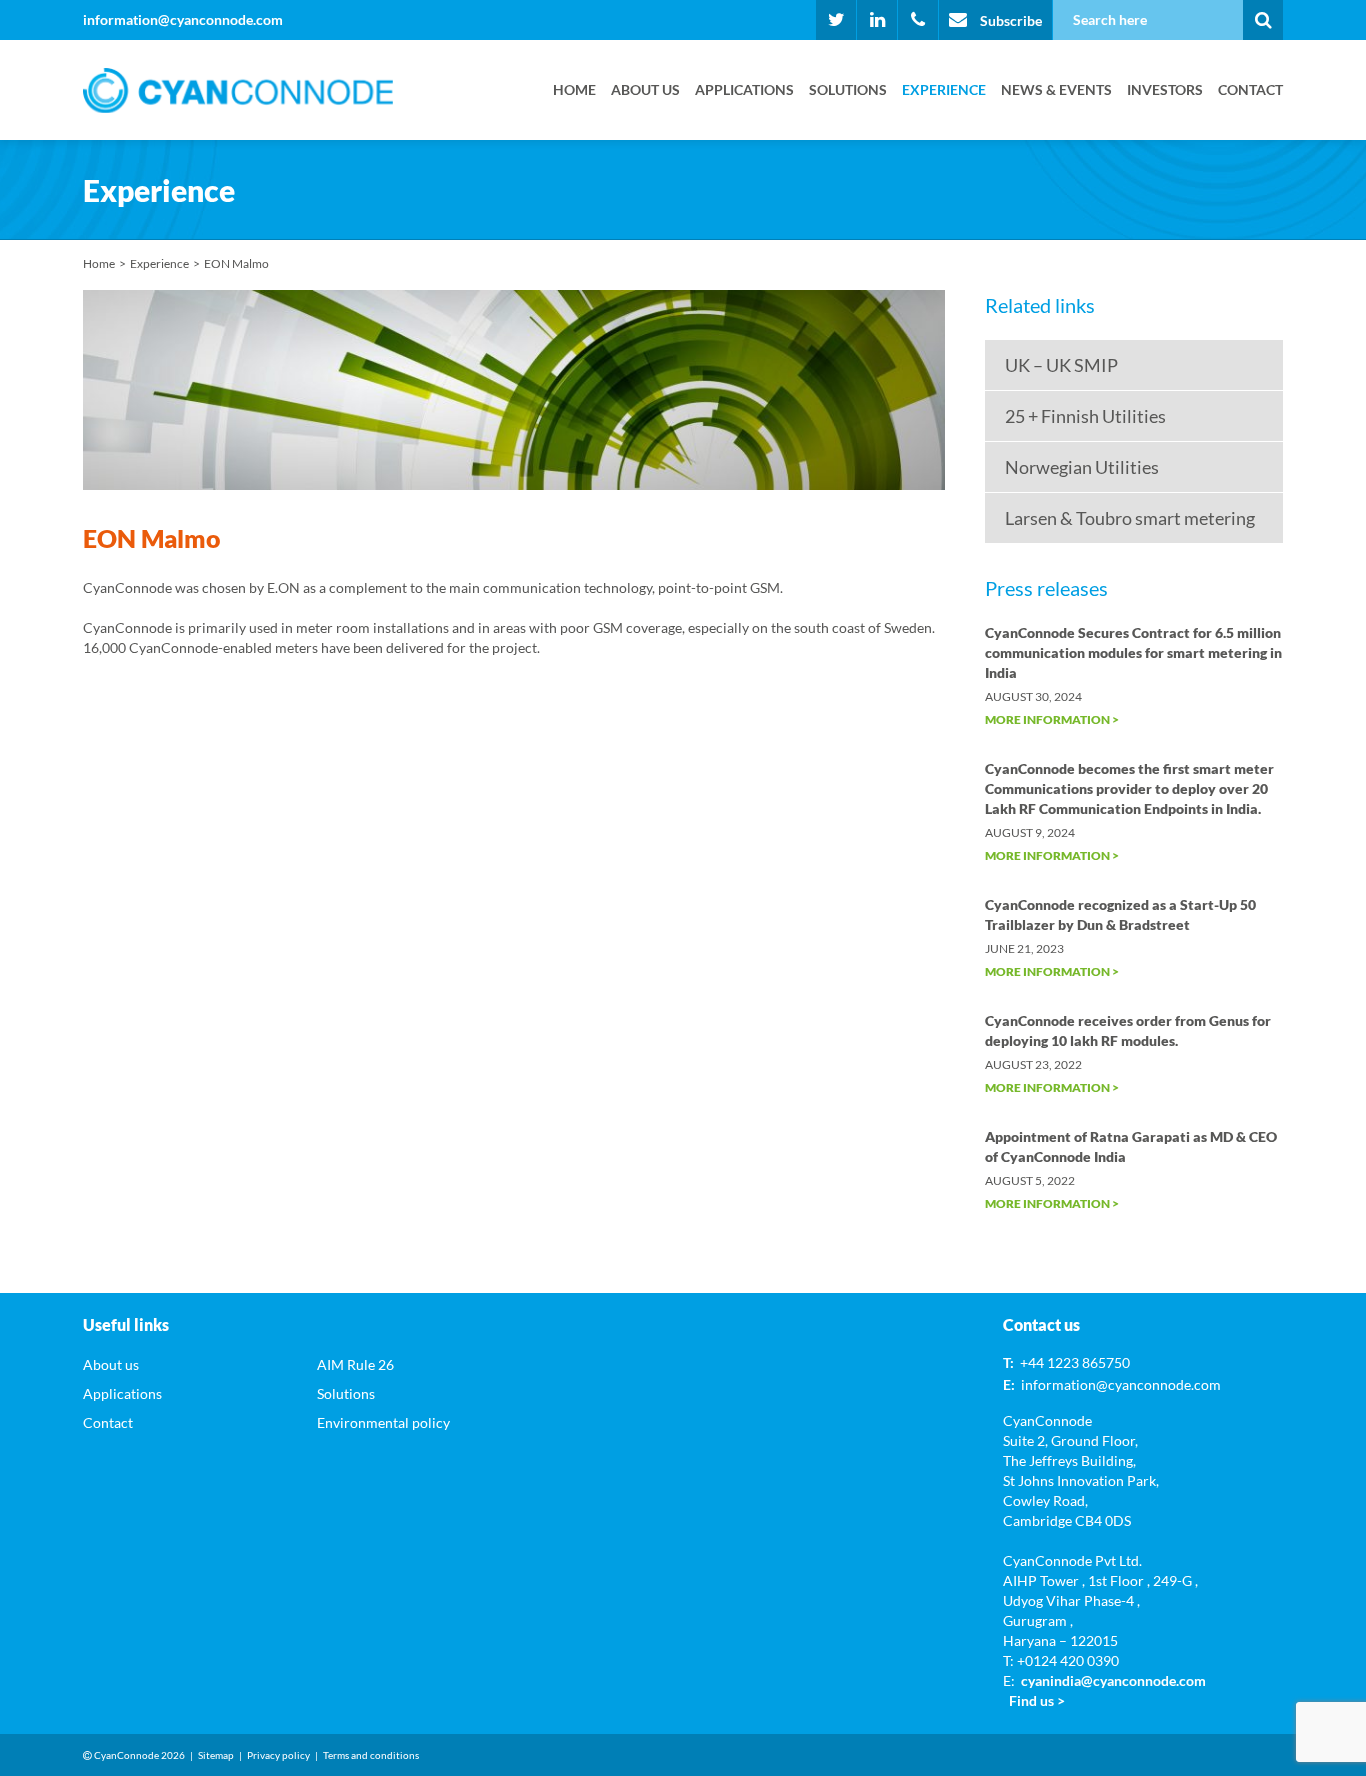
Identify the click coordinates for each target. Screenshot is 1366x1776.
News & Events (1056, 89)
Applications (744, 89)
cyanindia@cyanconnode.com (1113, 1680)
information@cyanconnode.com (183, 19)
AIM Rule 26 (355, 1364)
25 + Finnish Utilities (1085, 416)
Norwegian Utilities (1082, 467)
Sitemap (216, 1755)
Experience (944, 89)
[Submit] (1263, 20)
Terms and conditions (371, 1755)
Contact (1250, 89)
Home (574, 89)
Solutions (848, 89)
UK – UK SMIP (1061, 365)
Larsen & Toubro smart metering (1130, 518)
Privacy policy (278, 1755)
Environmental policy (383, 1422)
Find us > (1037, 1700)
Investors (1165, 89)
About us (645, 89)
